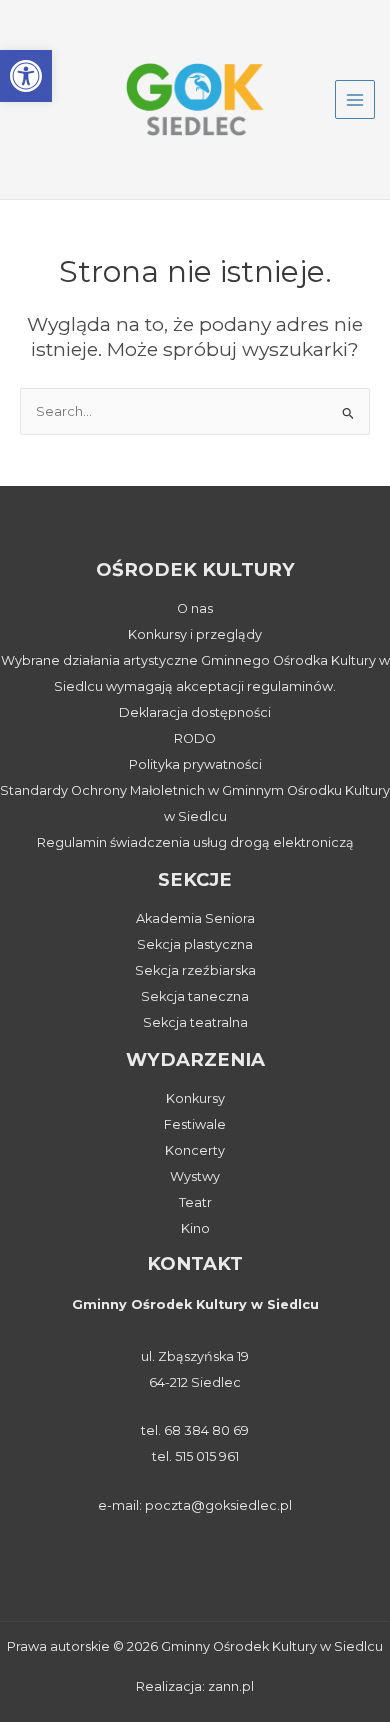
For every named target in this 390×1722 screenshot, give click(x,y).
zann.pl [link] (231, 1686)
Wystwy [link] (195, 1176)
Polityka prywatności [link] (195, 764)
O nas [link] (195, 608)
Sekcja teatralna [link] (195, 1022)
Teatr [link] (195, 1202)
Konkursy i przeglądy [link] (195, 634)
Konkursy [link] (195, 1098)
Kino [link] (195, 1228)
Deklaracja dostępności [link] (195, 712)
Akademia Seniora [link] (195, 918)
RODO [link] (195, 738)
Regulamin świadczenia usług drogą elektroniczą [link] (195, 842)
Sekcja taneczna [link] (195, 996)
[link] (26, 76)
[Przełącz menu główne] (355, 100)
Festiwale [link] (195, 1124)
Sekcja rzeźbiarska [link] (195, 970)
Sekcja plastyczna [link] (195, 944)
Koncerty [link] (195, 1150)
